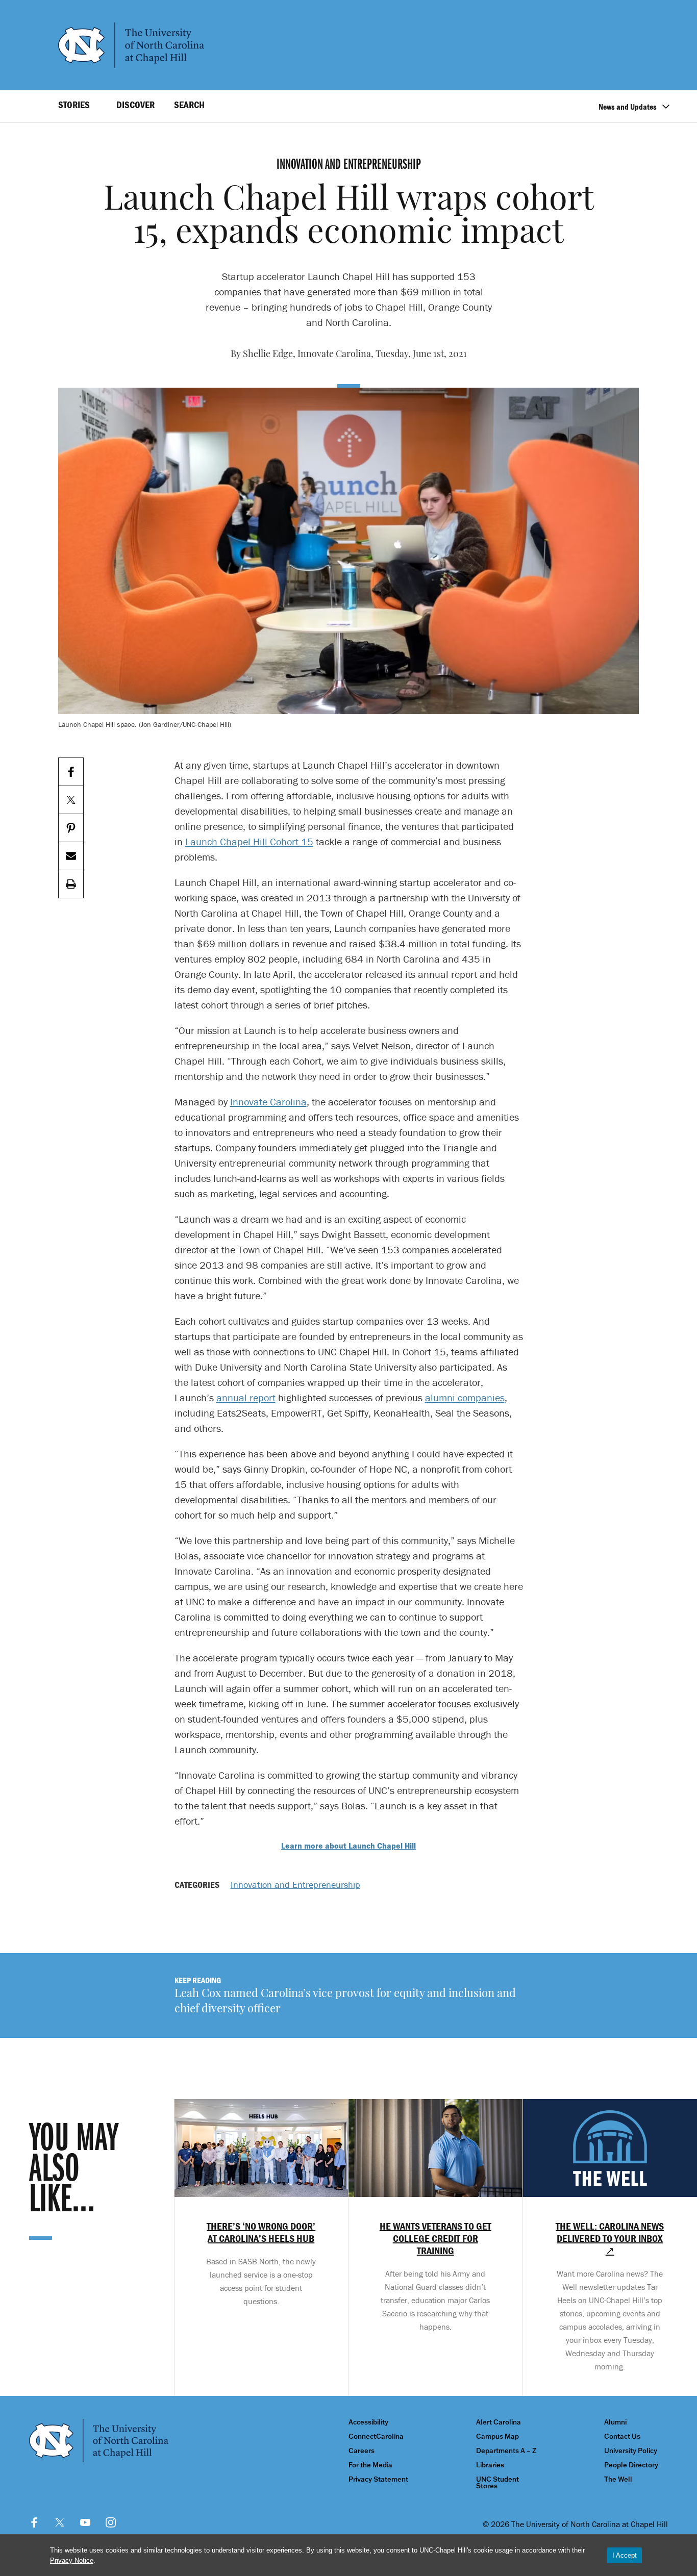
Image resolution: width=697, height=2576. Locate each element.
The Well (618, 2479)
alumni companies (465, 1397)
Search (189, 105)
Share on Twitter (71, 800)
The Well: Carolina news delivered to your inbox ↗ (610, 2238)
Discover (135, 105)
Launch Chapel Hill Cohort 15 (249, 841)
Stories (74, 105)
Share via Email (71, 856)
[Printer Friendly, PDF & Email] (71, 884)
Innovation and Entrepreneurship (295, 1885)
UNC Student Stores (497, 2483)
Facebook (34, 2522)
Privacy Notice (72, 2560)
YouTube (85, 2522)
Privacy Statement (378, 2479)
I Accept (625, 2555)
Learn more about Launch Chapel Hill (348, 1846)
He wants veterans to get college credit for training (435, 2238)
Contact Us (622, 2436)
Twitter (60, 2522)
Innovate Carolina (268, 1102)
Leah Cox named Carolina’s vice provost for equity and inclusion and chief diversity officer (345, 2002)
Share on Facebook (71, 772)
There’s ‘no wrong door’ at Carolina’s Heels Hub (261, 2232)
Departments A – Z (506, 2451)
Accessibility (368, 2422)
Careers (362, 2451)
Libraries (490, 2465)
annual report (246, 1397)
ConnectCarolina (376, 2436)
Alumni (615, 2422)
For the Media (370, 2465)
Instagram (111, 2522)
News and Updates (628, 107)
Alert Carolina (499, 2422)
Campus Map (497, 2436)
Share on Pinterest (71, 828)
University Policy (631, 2451)
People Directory (631, 2465)
